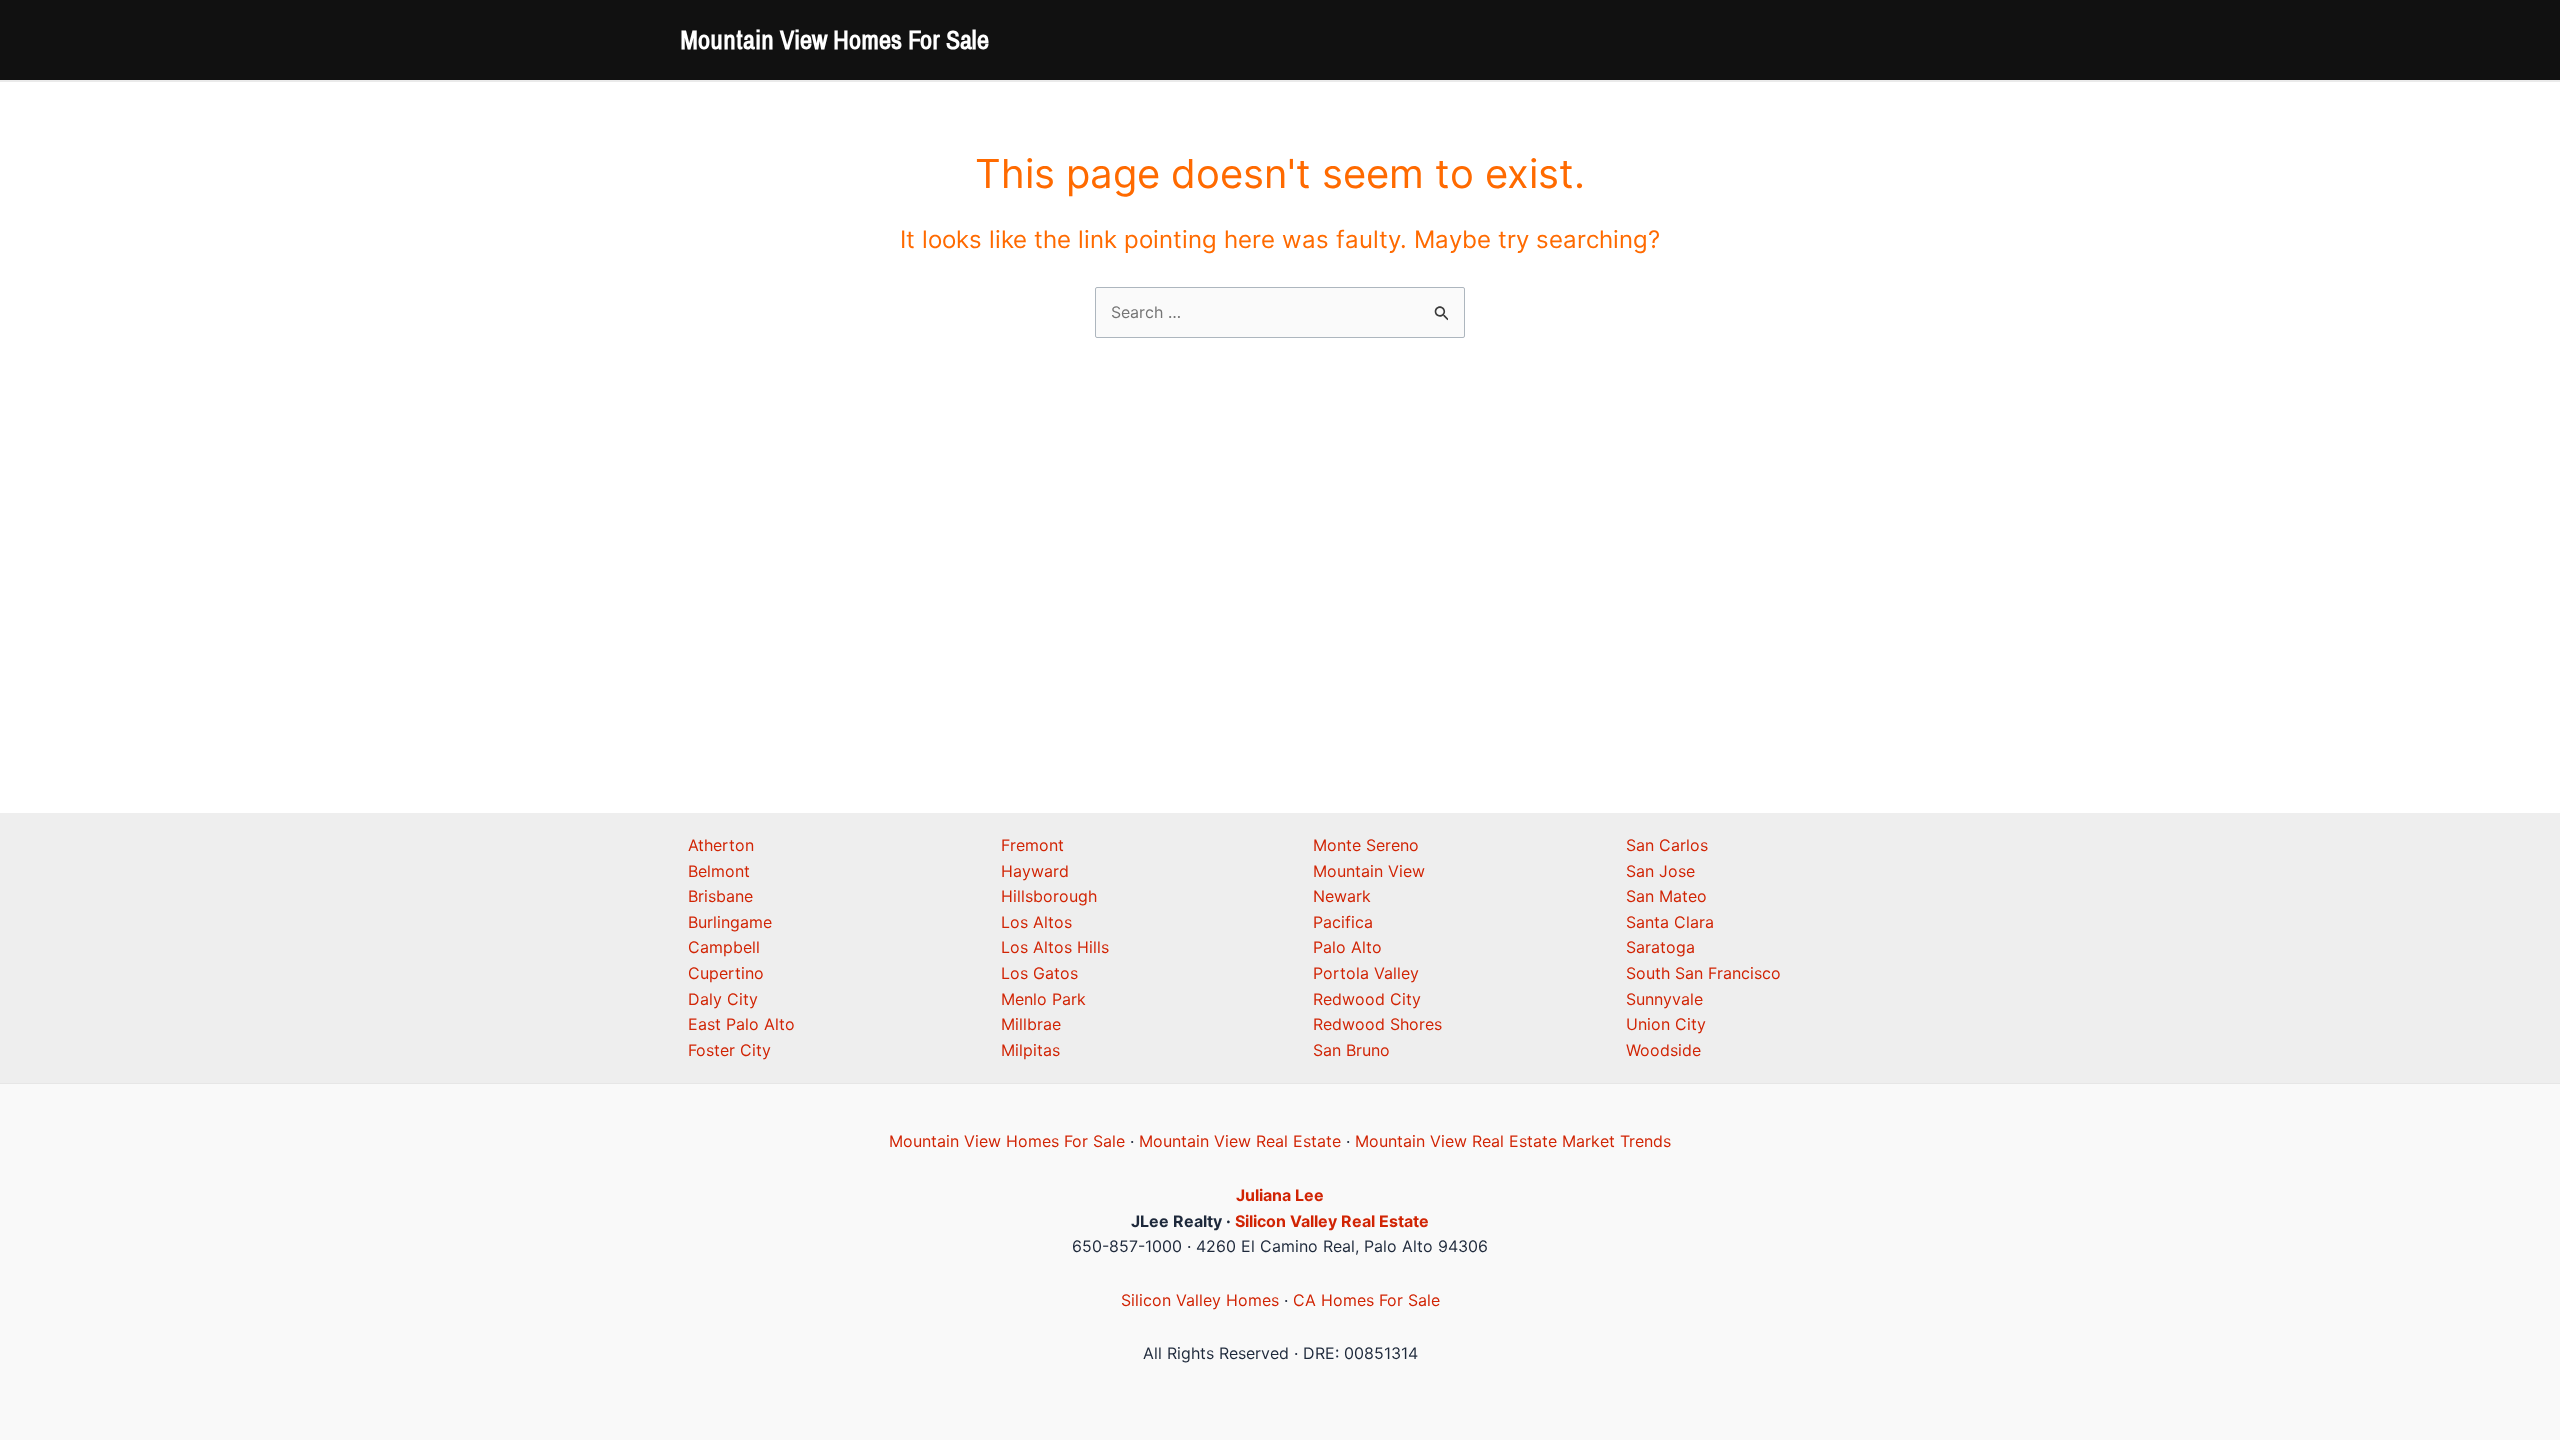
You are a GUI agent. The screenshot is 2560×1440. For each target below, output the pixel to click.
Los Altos (1036, 922)
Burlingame (730, 922)
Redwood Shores (1377, 1024)
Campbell (724, 947)
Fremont (1032, 845)
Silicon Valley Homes (1200, 1300)
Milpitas (1030, 1050)
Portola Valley (1366, 973)
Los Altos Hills (1055, 947)
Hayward (1035, 871)
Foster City (729, 1050)
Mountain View (1369, 871)
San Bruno (1351, 1050)
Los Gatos (1039, 973)
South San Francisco (1703, 973)
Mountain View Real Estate (1240, 1141)
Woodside (1663, 1050)
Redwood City (1367, 999)
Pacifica (1343, 922)
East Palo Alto (741, 1024)
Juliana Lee (1280, 1195)
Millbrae (1031, 1024)
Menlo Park (1043, 999)
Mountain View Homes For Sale (834, 39)
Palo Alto (1347, 947)
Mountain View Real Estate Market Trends (1513, 1141)
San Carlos (1667, 845)
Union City (1666, 1024)
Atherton (721, 845)
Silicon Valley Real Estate (1332, 1221)
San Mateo (1666, 896)
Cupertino (726, 973)
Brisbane (720, 896)
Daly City (723, 999)
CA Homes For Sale (1366, 1300)
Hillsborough (1049, 896)
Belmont (719, 871)
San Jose (1660, 871)
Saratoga (1660, 947)
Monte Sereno (1366, 845)
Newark (1342, 896)
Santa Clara (1670, 922)
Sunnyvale (1664, 999)
